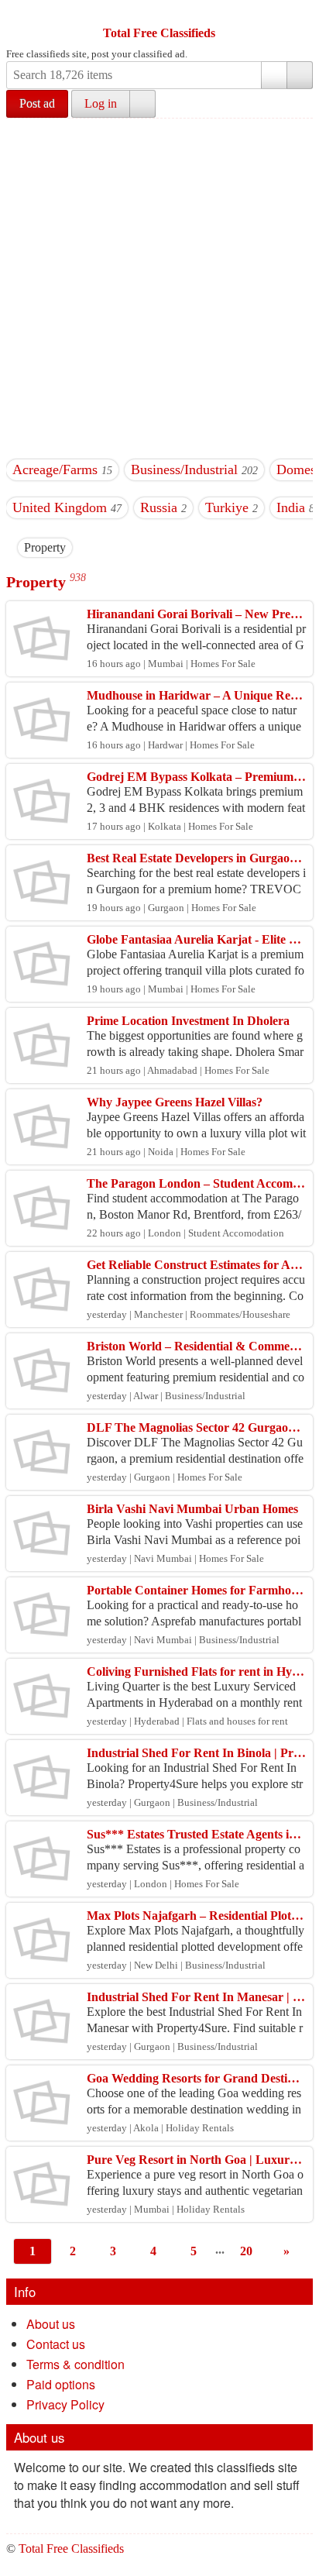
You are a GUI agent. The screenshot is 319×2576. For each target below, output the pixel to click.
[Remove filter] (66, 547)
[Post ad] (49, 14)
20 (246, 2251)
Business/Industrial (184, 469)
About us (51, 2324)
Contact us (56, 2344)
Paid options (61, 2384)
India (291, 507)
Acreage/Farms (55, 469)
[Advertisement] (159, 286)
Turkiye (227, 507)
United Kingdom (60, 507)
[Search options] (274, 75)
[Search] (300, 75)
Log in (101, 103)
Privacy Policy (65, 2404)
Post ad (37, 103)
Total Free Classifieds (159, 33)
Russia (159, 507)
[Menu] (19, 14)
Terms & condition (75, 2364)
